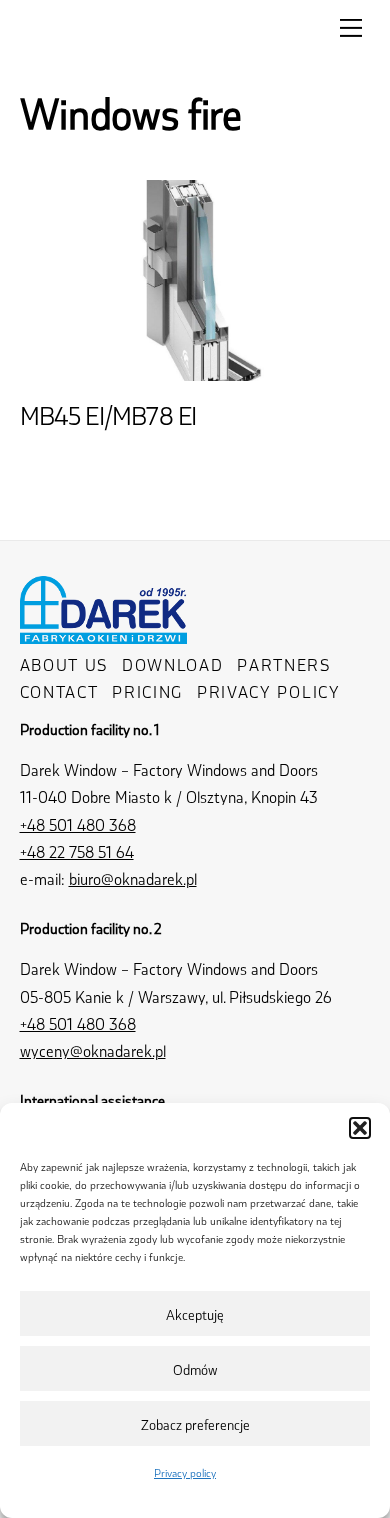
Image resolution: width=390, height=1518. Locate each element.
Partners (284, 664)
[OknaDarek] (103, 632)
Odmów (195, 1369)
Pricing (147, 691)
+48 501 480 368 (78, 824)
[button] (360, 1128)
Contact (59, 691)
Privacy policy (185, 1472)
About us (64, 664)
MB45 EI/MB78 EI (108, 415)
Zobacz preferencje (195, 1424)
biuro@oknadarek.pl (133, 878)
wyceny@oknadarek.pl (93, 1050)
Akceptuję (195, 1314)
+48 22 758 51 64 (77, 851)
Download (173, 664)
